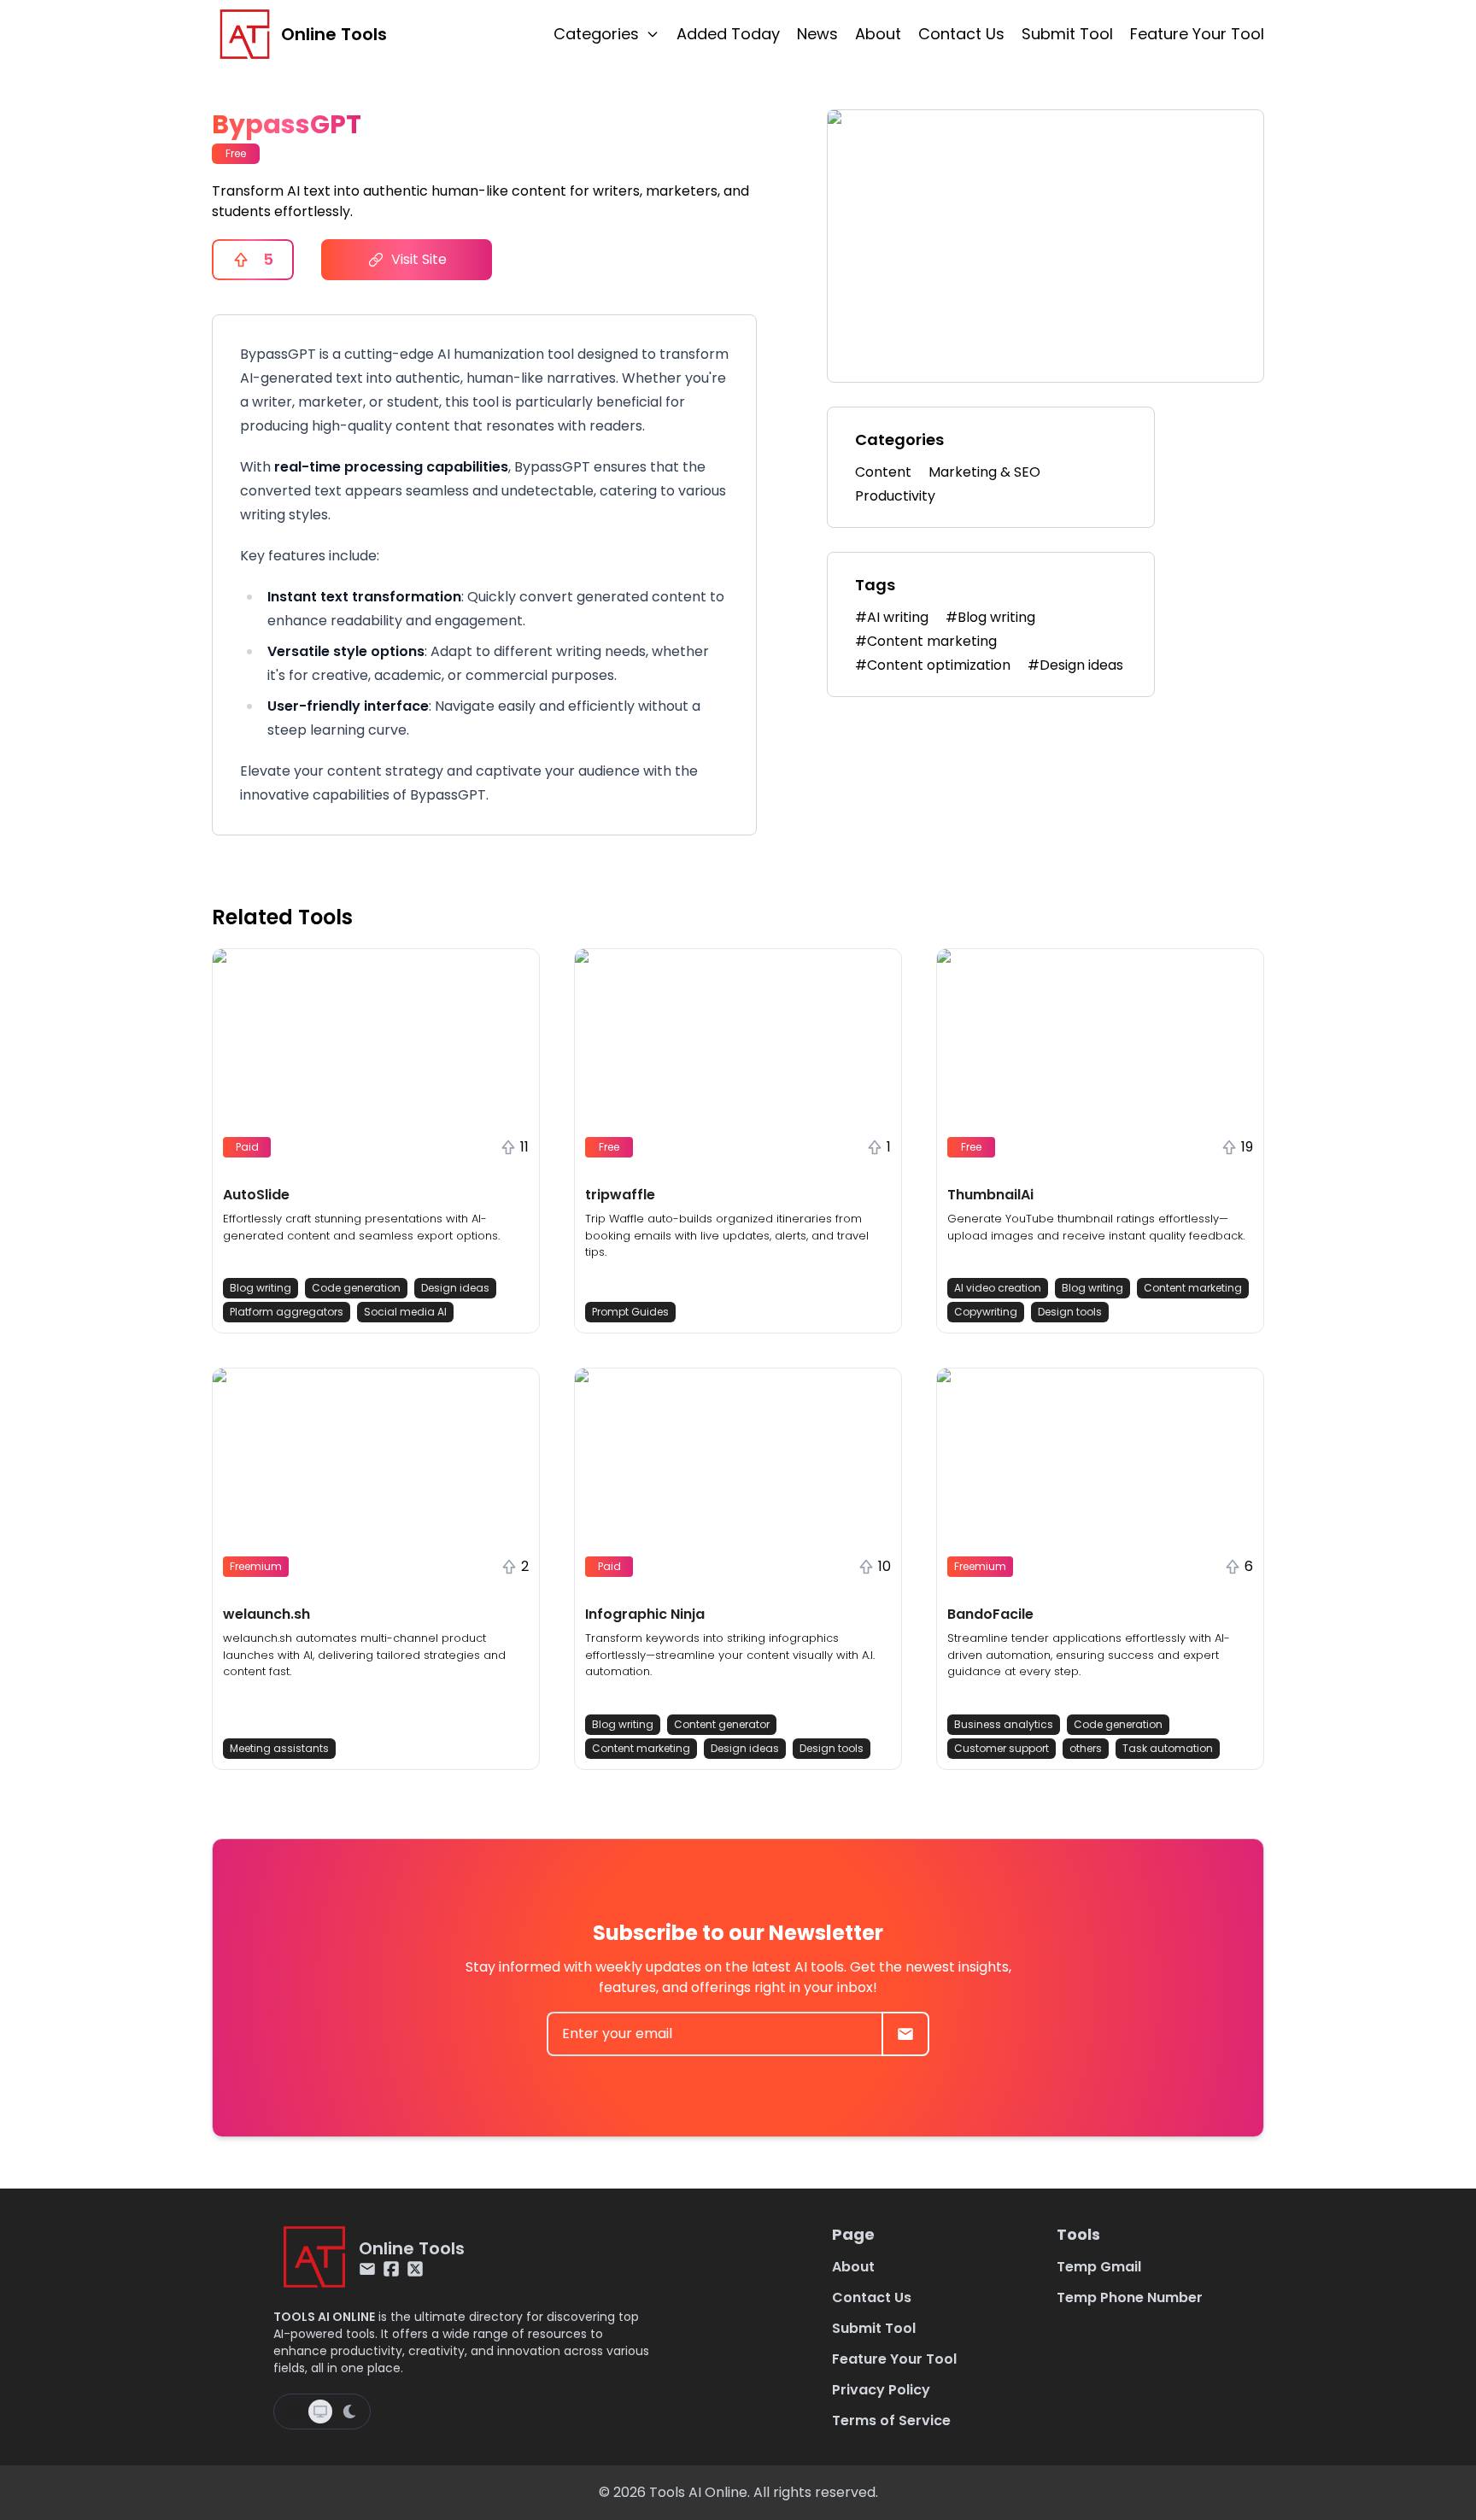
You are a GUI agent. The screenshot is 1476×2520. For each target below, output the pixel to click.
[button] (376, 1141)
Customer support (1002, 1748)
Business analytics (1004, 1724)
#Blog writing (990, 617)
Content (883, 472)
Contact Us (961, 34)
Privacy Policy (881, 2390)
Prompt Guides (630, 1312)
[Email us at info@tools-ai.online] (367, 2269)
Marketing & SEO (984, 472)
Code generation (356, 1288)
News (817, 34)
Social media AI (405, 1312)
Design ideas (455, 1288)
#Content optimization (933, 665)
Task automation (1168, 1748)
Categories (596, 34)
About (878, 34)
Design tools (1070, 1312)
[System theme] (320, 2412)
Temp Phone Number (1130, 2297)
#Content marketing (926, 641)
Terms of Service (891, 2420)
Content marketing (1193, 1288)
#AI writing (892, 617)
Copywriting (986, 1312)
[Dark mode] (349, 2412)
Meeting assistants (279, 1748)
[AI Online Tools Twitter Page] (415, 2269)
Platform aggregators (287, 1312)
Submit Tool (1067, 34)
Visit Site (419, 259)
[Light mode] (293, 2412)
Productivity (895, 496)
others (1086, 1748)
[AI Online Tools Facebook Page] (391, 2269)
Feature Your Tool (1197, 34)
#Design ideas (1075, 665)
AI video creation (998, 1288)
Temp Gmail (1099, 2267)
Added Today (728, 34)
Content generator (722, 1724)
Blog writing (261, 1288)
